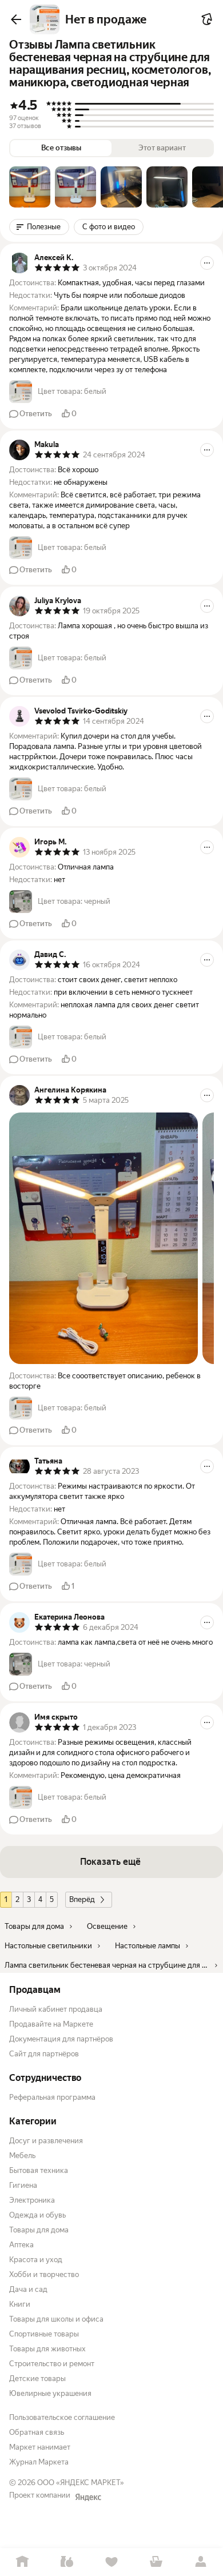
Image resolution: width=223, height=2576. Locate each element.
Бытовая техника (39, 2170)
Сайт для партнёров (44, 2054)
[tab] (30, 187)
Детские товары (37, 2378)
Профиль (201, 2562)
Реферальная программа (52, 2097)
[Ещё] (207, 263)
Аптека (21, 2245)
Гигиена (23, 2185)
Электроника (32, 2200)
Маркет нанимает (40, 2447)
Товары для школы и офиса (56, 2319)
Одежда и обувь (37, 2215)
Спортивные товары (44, 2334)
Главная (22, 2562)
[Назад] (16, 19)
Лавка (67, 2562)
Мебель (22, 2156)
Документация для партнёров (61, 2039)
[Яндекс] (88, 2497)
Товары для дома (39, 2230)
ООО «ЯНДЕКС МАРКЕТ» (81, 2483)
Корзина (156, 2562)
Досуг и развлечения (46, 2141)
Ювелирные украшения (50, 2393)
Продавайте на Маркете (51, 2024)
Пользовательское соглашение (62, 2417)
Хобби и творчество (44, 2274)
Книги (20, 2304)
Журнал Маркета (39, 2462)
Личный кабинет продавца (56, 2009)
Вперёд (82, 1899)
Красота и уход (36, 2260)
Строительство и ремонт (52, 2364)
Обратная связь (37, 2432)
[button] (30, 187)
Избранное (111, 2562)
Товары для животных (47, 2349)
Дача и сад (28, 2289)
